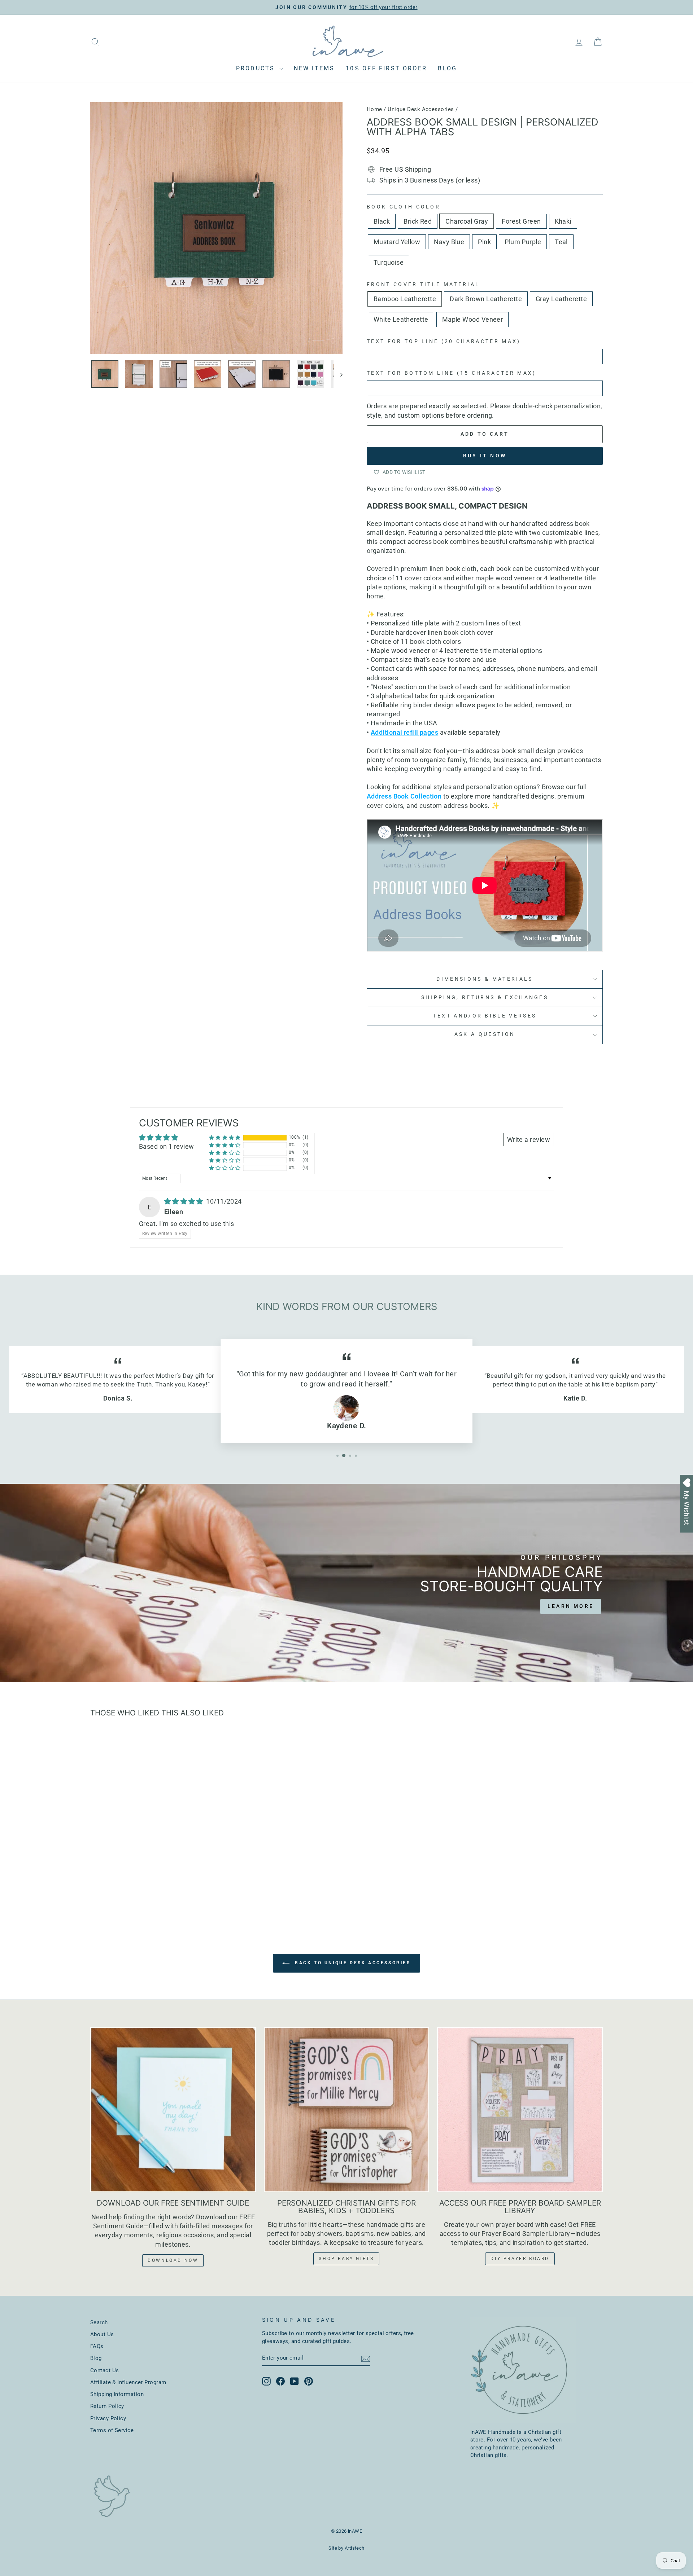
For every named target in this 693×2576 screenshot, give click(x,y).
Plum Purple (523, 242)
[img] (185, 1201)
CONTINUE (635, 1365)
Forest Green (521, 221)
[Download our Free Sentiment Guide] (173, 2110)
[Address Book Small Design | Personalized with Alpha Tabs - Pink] (171, 1893)
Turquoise (389, 262)
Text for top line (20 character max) (444, 341)
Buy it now (485, 456)
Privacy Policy (108, 2418)
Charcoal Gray (467, 221)
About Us (102, 2334)
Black (382, 221)
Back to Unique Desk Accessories (351, 1963)
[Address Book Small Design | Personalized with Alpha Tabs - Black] (103, 1893)
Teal (561, 242)
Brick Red (418, 221)
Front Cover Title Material (423, 284)
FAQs (97, 2346)
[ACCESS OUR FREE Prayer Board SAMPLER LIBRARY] (520, 2110)
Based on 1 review (167, 1146)
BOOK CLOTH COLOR (404, 207)
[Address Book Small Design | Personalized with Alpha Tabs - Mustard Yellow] (151, 1893)
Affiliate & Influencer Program (128, 2382)
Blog (447, 68)
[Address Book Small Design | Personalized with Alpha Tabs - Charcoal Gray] (122, 1893)
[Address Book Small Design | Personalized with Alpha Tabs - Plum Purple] (181, 1893)
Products (257, 68)
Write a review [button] (529, 1140)
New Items (314, 68)
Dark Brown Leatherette (486, 299)
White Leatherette (401, 319)
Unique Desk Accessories (421, 109)
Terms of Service (112, 2430)
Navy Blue (449, 242)
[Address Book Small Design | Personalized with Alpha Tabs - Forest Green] (132, 1893)
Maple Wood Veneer (473, 319)
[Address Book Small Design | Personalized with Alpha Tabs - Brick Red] (112, 1893)
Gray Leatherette (561, 299)
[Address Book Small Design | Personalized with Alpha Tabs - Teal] (190, 1893)
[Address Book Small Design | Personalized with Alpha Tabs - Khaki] (142, 1893)
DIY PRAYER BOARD (520, 2259)
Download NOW (173, 2260)
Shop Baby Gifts (346, 2259)
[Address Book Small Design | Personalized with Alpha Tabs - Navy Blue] (161, 1893)
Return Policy (107, 2406)
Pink (484, 242)
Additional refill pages (404, 732)
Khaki (563, 221)
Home (374, 109)
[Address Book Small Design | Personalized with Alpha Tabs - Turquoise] (200, 1893)
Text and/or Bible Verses (485, 1016)
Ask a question (485, 1034)
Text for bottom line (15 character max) (451, 373)
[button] (225, 1137)
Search (99, 2322)
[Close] (680, 1204)
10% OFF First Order (387, 68)
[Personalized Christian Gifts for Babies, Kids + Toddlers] (347, 2110)
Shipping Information (117, 2394)
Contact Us (105, 2370)
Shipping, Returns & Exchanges (485, 997)
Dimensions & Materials (485, 979)
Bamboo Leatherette (405, 299)
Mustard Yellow (397, 242)
